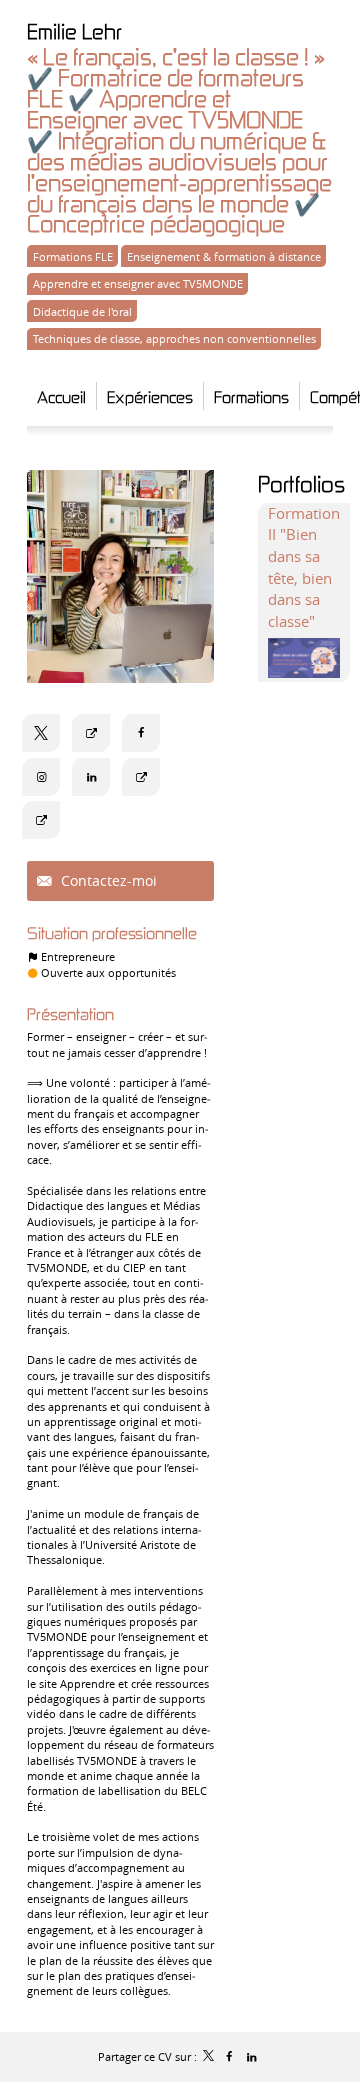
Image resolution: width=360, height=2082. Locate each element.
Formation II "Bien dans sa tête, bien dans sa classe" (304, 567)
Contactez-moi (107, 880)
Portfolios (301, 483)
